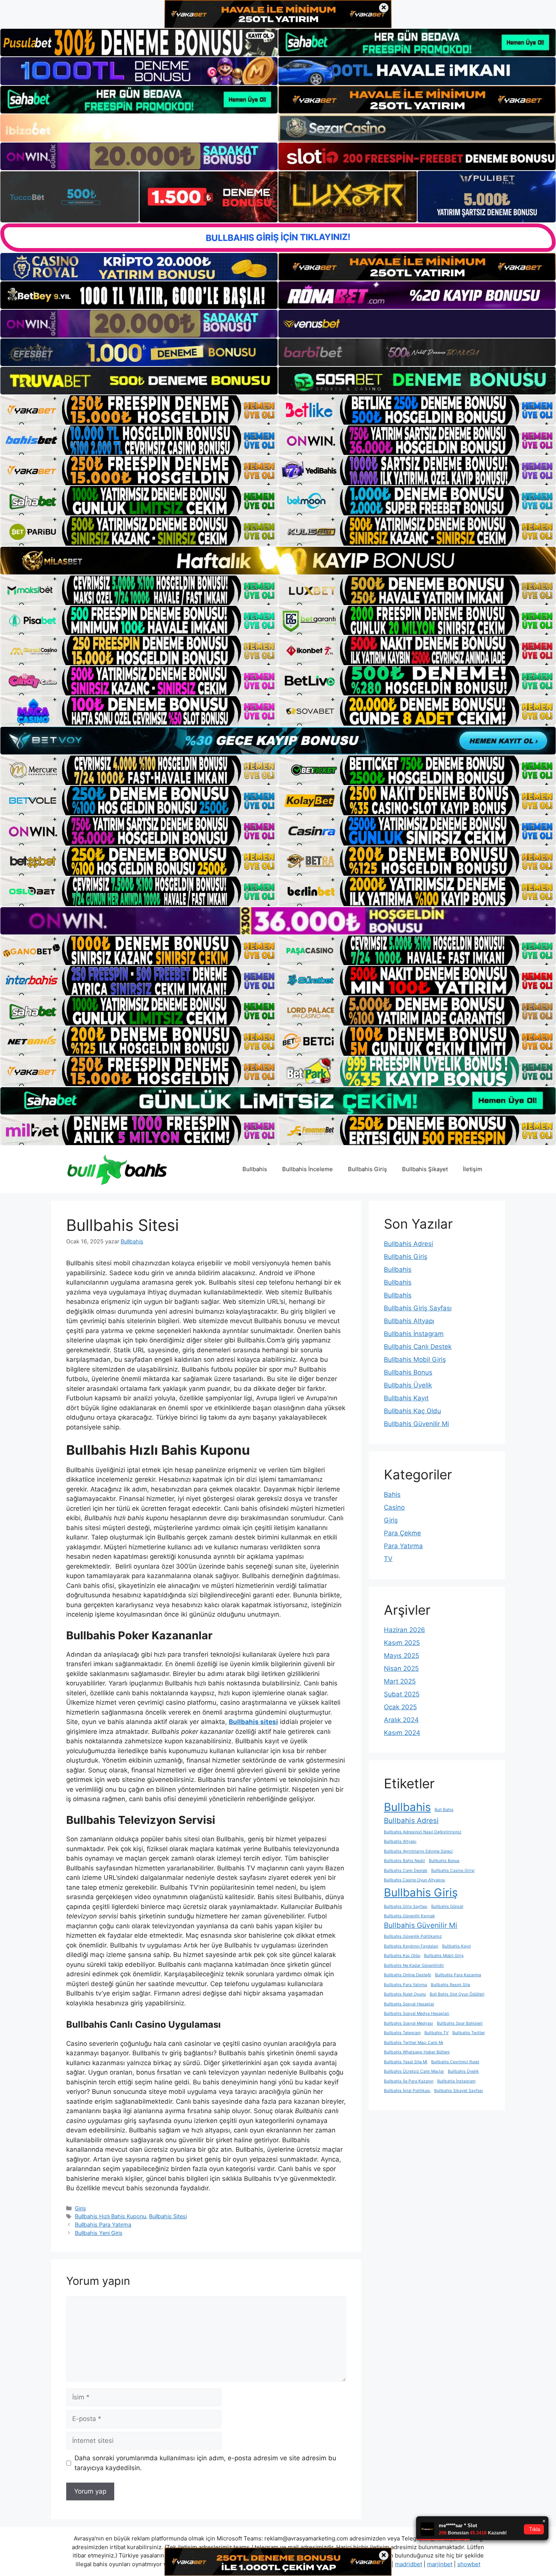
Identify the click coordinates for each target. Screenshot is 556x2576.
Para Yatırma (403, 1546)
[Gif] (278, 560)
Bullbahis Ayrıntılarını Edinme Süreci (418, 1851)
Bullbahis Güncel (447, 1906)
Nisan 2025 (401, 1668)
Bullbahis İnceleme (308, 1169)
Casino (394, 1507)
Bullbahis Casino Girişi (453, 1871)
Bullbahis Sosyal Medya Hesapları (417, 2013)
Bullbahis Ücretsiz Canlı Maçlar (414, 2071)
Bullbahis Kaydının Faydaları (411, 1946)
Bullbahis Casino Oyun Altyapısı (415, 1880)
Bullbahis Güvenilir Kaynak (409, 1916)
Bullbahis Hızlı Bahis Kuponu (110, 2216)
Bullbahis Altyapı (409, 1321)
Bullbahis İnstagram (414, 1334)
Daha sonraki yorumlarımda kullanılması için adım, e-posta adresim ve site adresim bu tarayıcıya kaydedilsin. (205, 2463)
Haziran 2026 (405, 1630)
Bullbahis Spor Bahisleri (460, 2023)
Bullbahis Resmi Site (450, 1985)
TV (388, 1559)
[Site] (139, 410)
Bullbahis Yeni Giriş (99, 2233)
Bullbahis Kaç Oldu (412, 1411)
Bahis (392, 1494)
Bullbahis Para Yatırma (103, 2225)
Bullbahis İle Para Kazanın (409, 2081)
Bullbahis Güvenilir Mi (416, 1424)
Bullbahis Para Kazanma (458, 1975)
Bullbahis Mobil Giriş (415, 1359)
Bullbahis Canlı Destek (418, 1347)
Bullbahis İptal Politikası (407, 2091)
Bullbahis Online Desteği (408, 1975)
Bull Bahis (444, 1810)
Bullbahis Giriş (367, 1169)
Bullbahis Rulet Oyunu (405, 1994)
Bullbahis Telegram (402, 2033)
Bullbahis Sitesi (168, 2216)
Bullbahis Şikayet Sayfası (459, 2091)
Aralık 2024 (401, 1720)
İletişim (473, 1169)
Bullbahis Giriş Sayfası (418, 1308)
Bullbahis (255, 1169)
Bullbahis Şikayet (425, 1169)
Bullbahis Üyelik (408, 1385)
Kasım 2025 (402, 1643)
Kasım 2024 (402, 1733)
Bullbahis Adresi (408, 1244)
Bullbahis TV (436, 2033)
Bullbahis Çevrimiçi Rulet (455, 2062)
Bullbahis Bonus (408, 1372)
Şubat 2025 (402, 1694)
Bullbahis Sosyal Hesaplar (409, 2004)
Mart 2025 (400, 1681)
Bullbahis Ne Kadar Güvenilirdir (414, 1965)
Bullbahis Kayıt (406, 1398)
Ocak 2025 (400, 1707)
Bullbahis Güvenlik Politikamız (413, 1936)
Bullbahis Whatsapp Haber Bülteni (417, 2052)
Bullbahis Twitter (469, 2033)
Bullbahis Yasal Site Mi (406, 2062)
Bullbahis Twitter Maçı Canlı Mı (414, 2043)
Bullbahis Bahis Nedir (405, 1861)
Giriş (81, 2208)
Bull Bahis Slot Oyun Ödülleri (457, 1994)
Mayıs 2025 (401, 1656)
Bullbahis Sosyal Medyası (408, 2023)
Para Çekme (402, 1533)
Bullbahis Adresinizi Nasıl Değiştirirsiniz (423, 1832)
